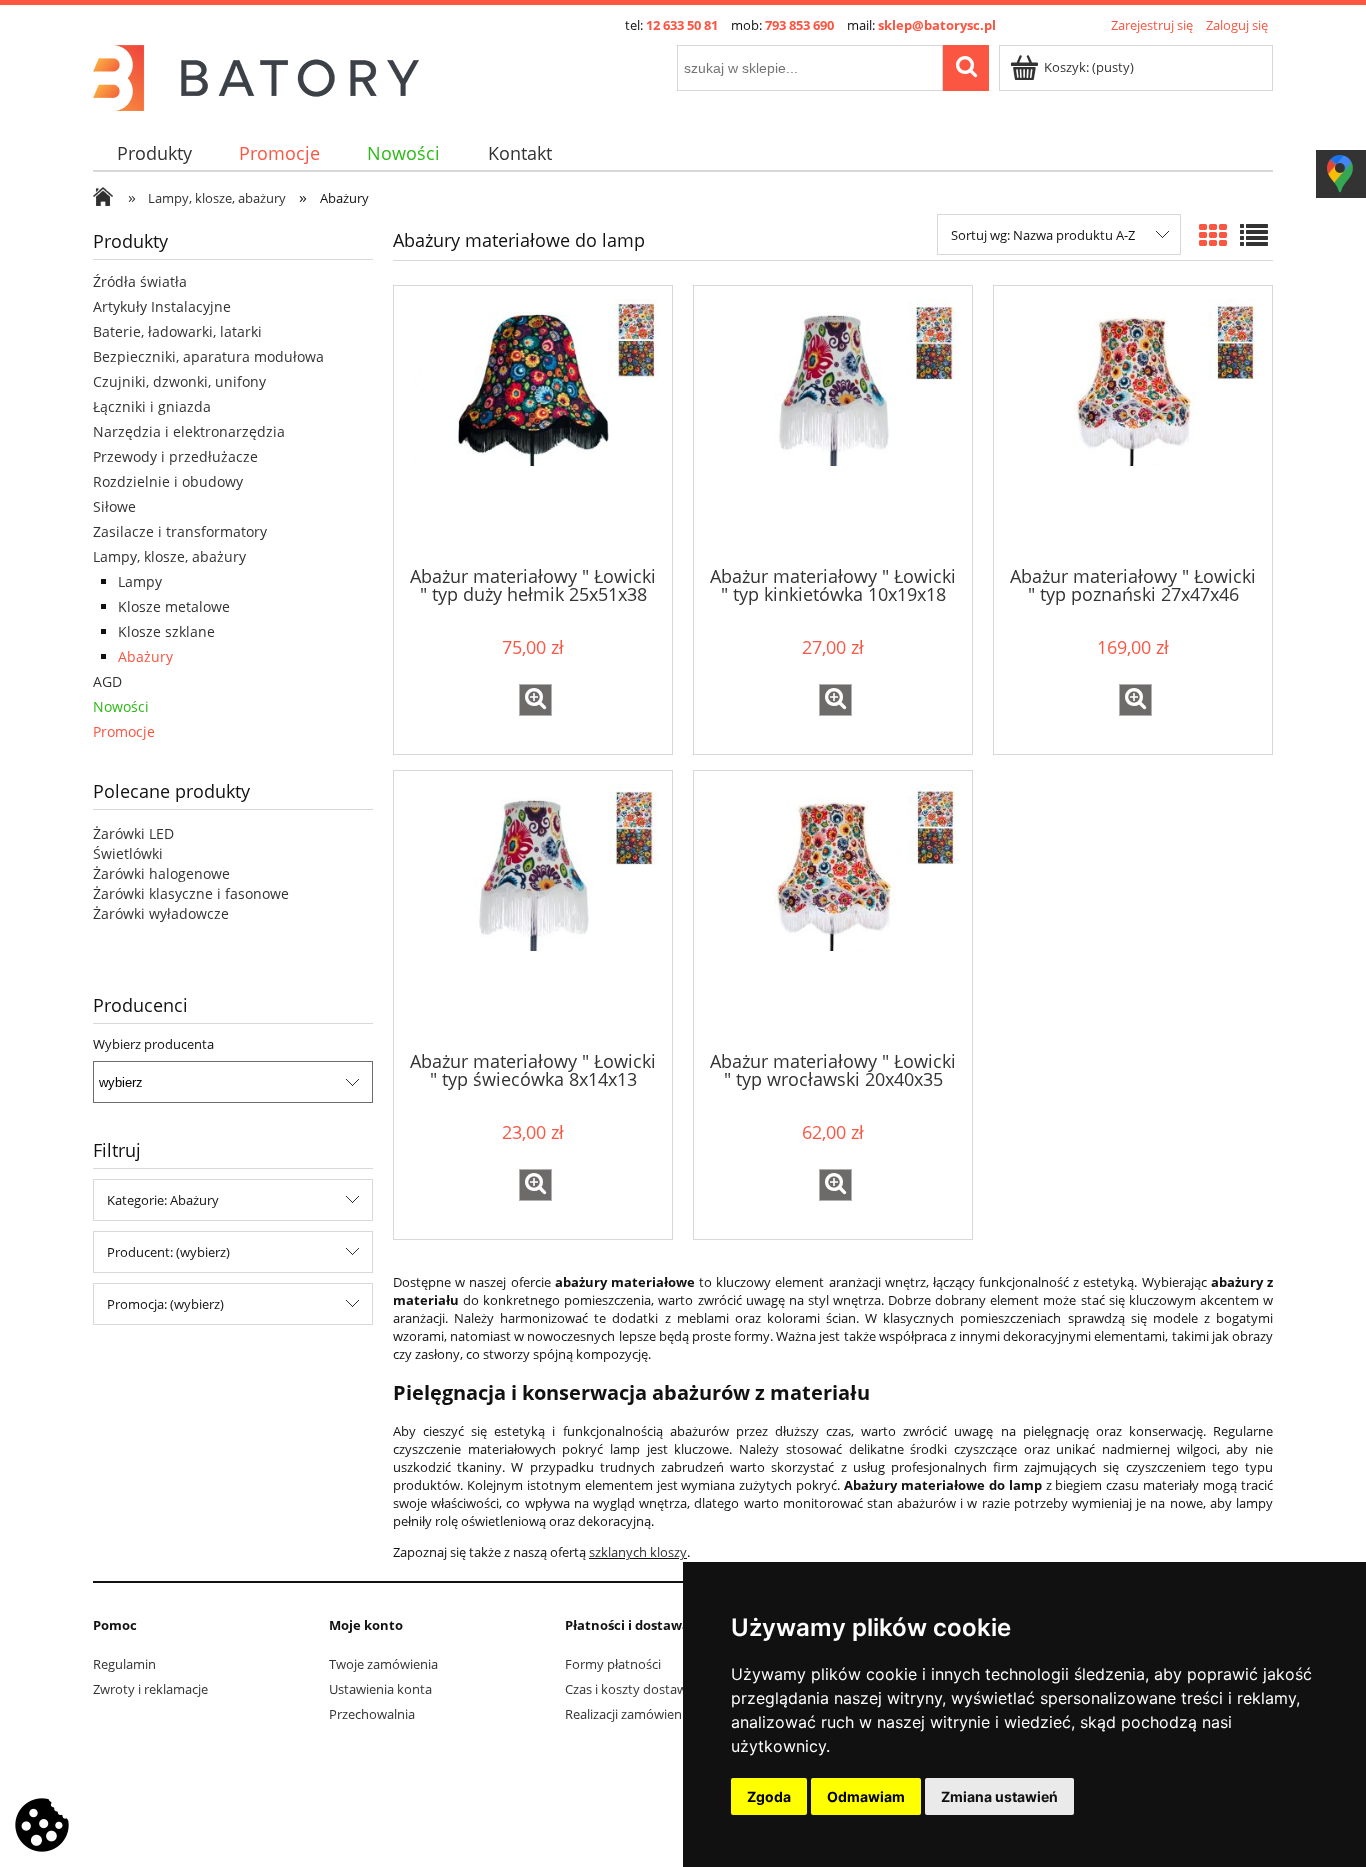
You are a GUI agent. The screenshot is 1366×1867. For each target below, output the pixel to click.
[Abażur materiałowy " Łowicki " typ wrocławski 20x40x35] (833, 909)
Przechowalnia (372, 1714)
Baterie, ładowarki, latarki (177, 331)
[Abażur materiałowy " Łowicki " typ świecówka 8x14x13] (533, 909)
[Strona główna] (256, 75)
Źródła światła (140, 281)
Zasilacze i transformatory (180, 531)
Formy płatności (613, 1664)
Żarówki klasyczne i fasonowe (191, 893)
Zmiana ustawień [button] (999, 1796)
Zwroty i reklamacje (150, 1689)
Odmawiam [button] (866, 1796)
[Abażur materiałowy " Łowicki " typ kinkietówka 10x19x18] (833, 424)
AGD (107, 681)
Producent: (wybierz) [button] (168, 1252)
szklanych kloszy (638, 1552)
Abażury (145, 656)
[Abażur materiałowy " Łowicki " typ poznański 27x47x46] (1133, 424)
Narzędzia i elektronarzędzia (189, 431)
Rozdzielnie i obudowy (168, 481)
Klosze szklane (166, 631)
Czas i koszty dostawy (629, 1689)
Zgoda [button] (769, 1796)
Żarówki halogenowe (161, 873)
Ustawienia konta (380, 1689)
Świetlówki (128, 853)
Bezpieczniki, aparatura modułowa (208, 356)
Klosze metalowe (174, 606)
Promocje (124, 731)
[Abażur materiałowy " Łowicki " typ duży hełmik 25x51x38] (533, 424)
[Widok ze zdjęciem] (1213, 235)
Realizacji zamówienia (628, 1714)
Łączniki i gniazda (152, 406)
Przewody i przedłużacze (175, 456)
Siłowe (114, 506)
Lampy (140, 581)
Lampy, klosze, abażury (169, 556)
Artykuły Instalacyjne (162, 306)
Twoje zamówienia (383, 1664)
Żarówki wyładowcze (161, 913)
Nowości (121, 706)
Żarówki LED (133, 833)
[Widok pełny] (1254, 235)
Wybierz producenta (153, 1044)
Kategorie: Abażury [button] (163, 1200)
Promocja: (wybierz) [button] (165, 1304)
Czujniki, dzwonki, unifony (179, 381)
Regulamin (124, 1664)
